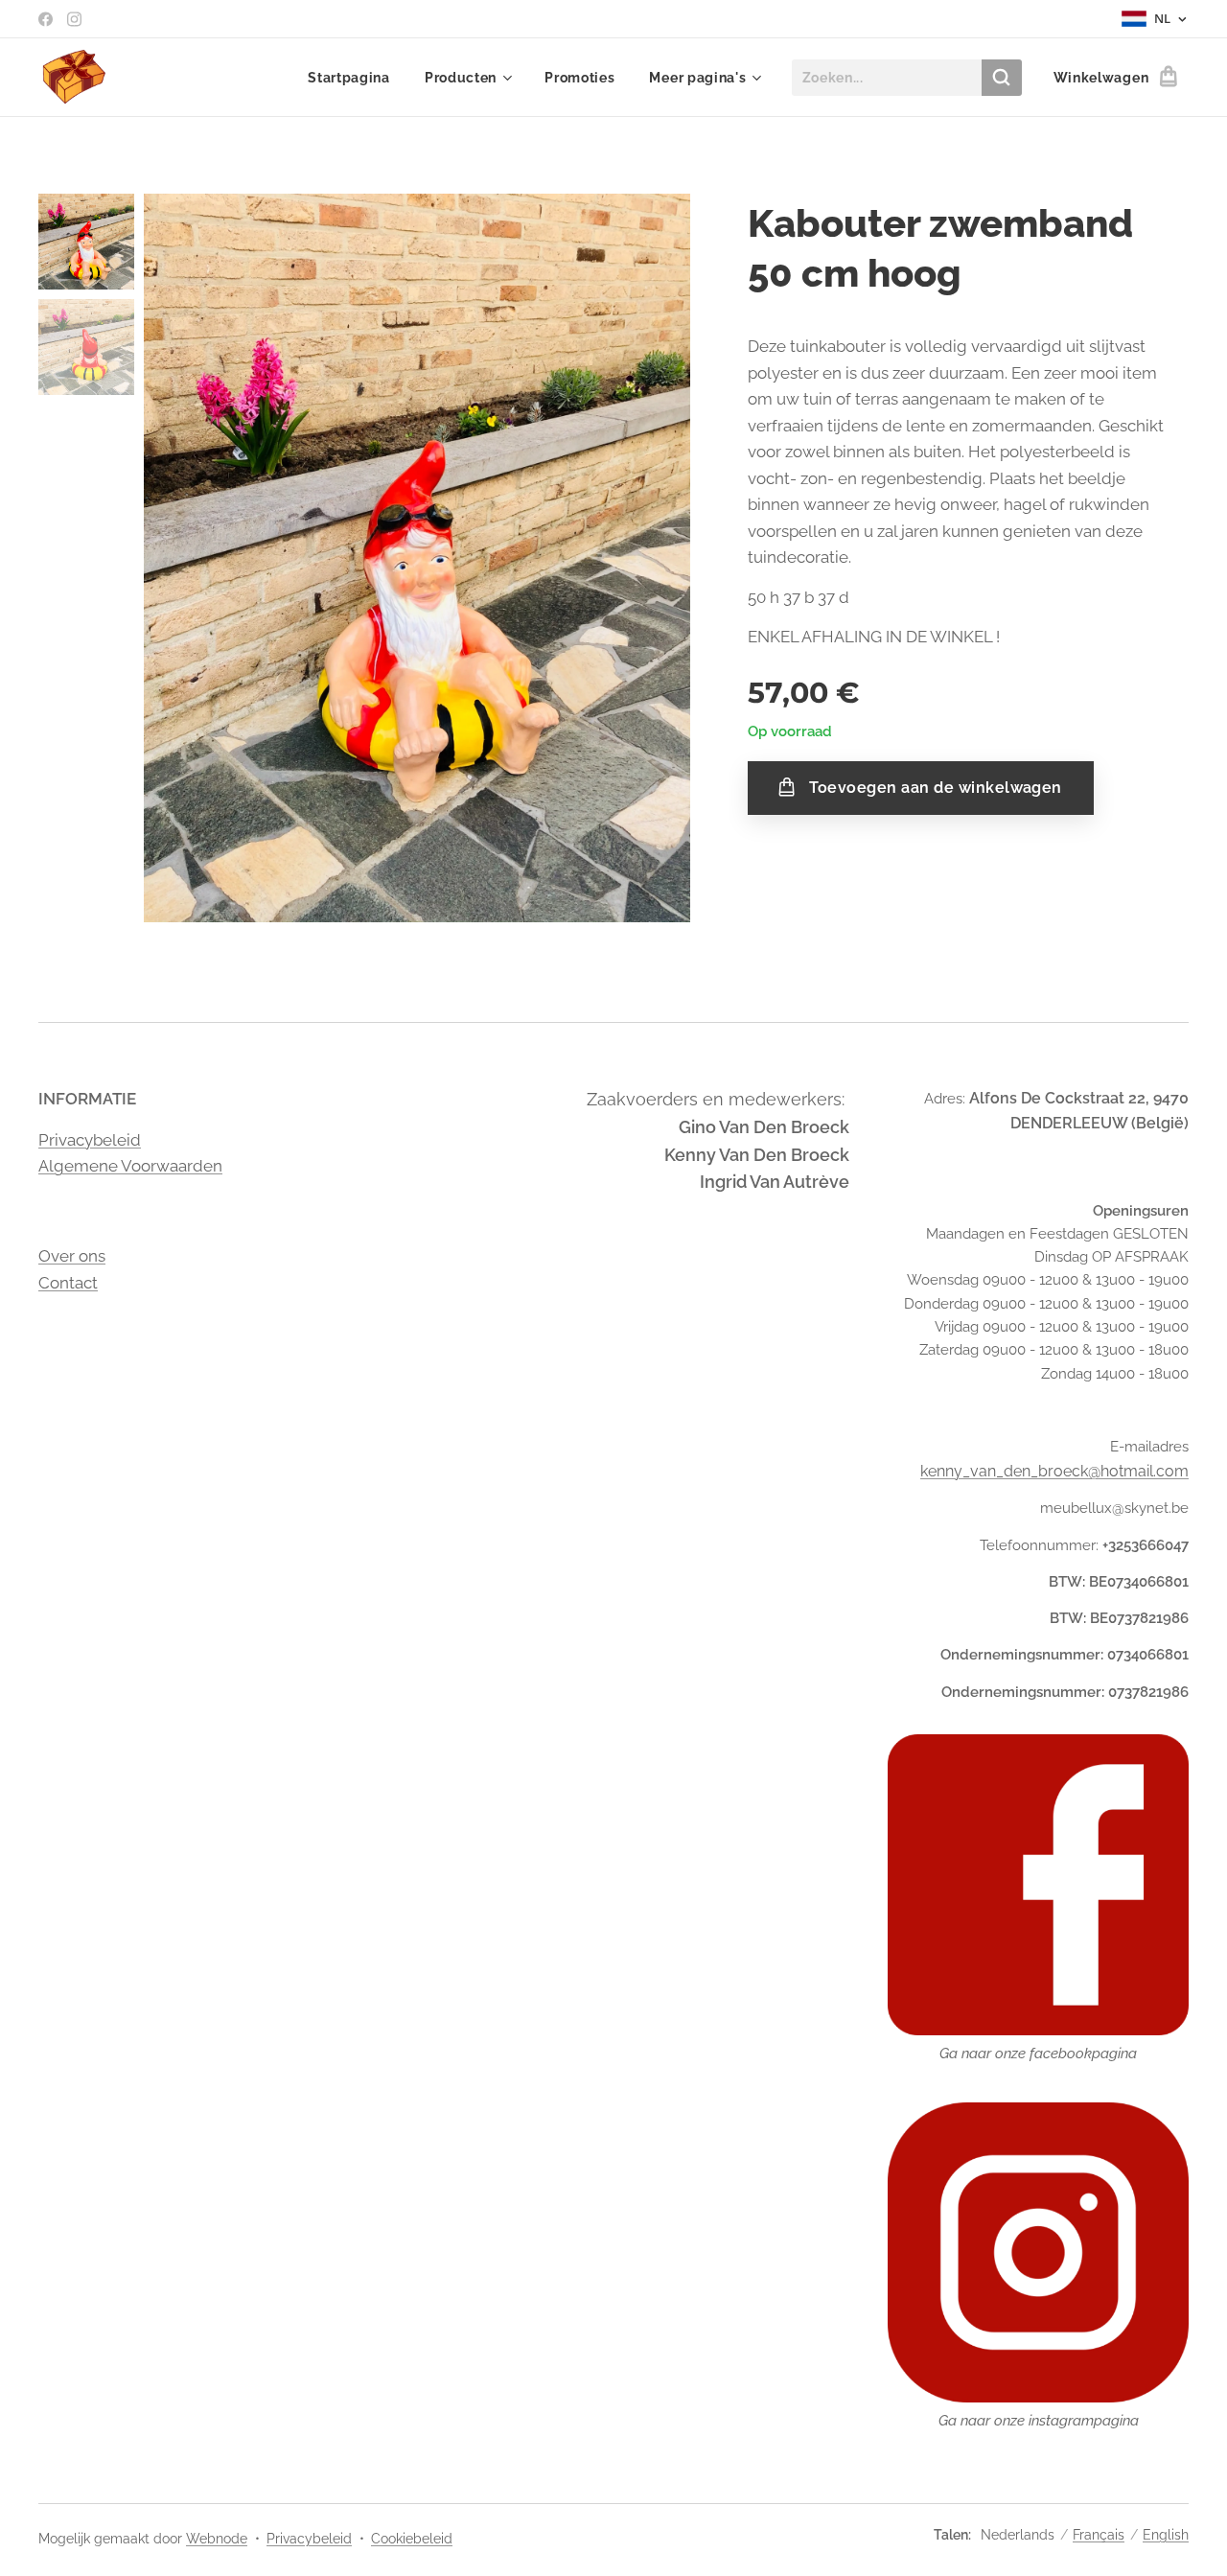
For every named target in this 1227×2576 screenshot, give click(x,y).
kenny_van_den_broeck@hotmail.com (1054, 1471)
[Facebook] (46, 19)
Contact (68, 1283)
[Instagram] (74, 19)
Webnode (217, 2539)
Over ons (72, 1256)
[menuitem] (349, 78)
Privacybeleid (90, 1140)
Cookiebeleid (412, 2539)
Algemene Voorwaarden (130, 1166)
